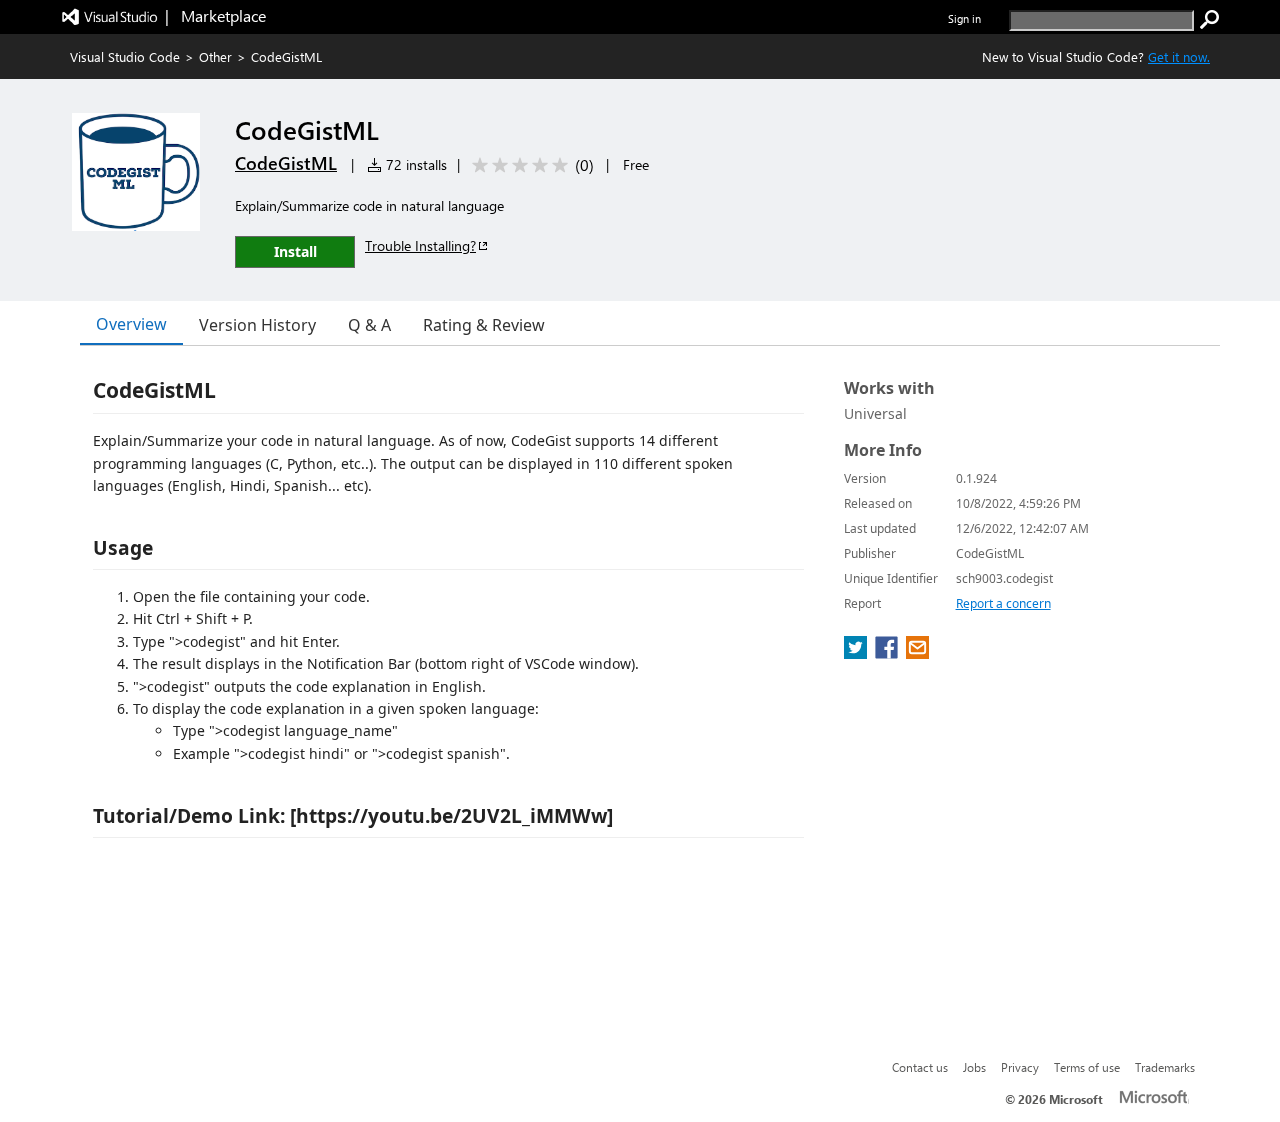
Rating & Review (484, 325)
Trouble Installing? (420, 245)
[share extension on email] (917, 653)
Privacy (1020, 1067)
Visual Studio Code (125, 56)
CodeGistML (286, 163)
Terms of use (1087, 1067)
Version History (257, 325)
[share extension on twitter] (857, 653)
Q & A (369, 325)
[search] (1210, 20)
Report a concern (1003, 603)
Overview (131, 324)
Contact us (920, 1067)
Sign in (964, 18)
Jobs (974, 1067)
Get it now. (1179, 56)
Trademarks (1165, 1067)
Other (215, 56)
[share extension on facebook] (888, 653)
